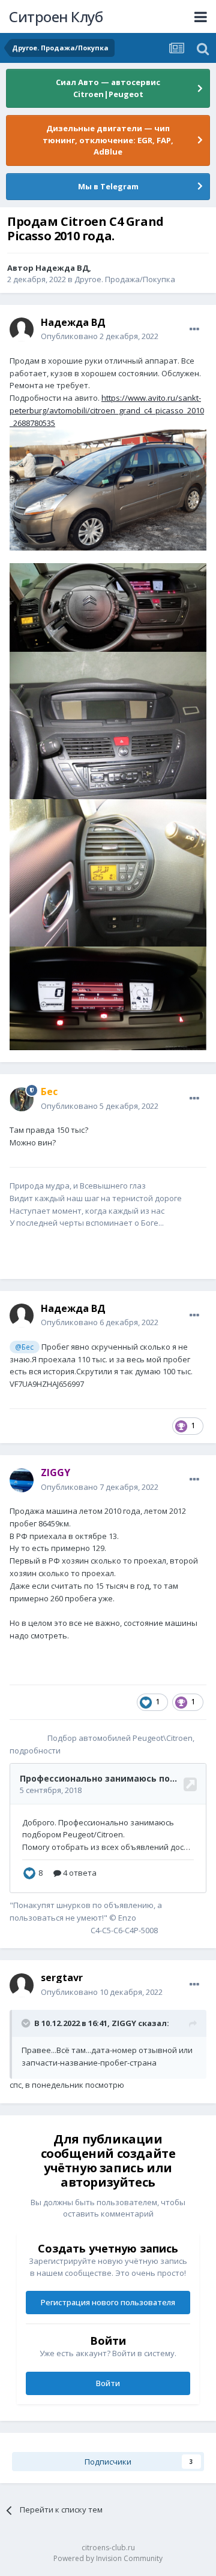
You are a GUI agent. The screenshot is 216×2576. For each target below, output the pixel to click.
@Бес (24, 1347)
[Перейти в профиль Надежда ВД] (22, 329)
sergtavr (62, 1978)
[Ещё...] (194, 329)
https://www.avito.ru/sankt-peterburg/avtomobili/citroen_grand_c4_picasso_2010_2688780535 (107, 410)
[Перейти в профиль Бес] (22, 1099)
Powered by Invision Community (108, 2558)
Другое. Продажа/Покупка (125, 279)
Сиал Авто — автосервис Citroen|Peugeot (108, 88)
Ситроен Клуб (56, 16)
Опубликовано (100, 336)
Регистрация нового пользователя (108, 2302)
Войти (108, 2383)
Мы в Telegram (108, 186)
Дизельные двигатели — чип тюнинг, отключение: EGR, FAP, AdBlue (108, 140)
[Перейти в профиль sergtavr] (22, 1985)
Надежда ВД (62, 268)
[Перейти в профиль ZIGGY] (22, 1480)
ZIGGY (124, 2023)
